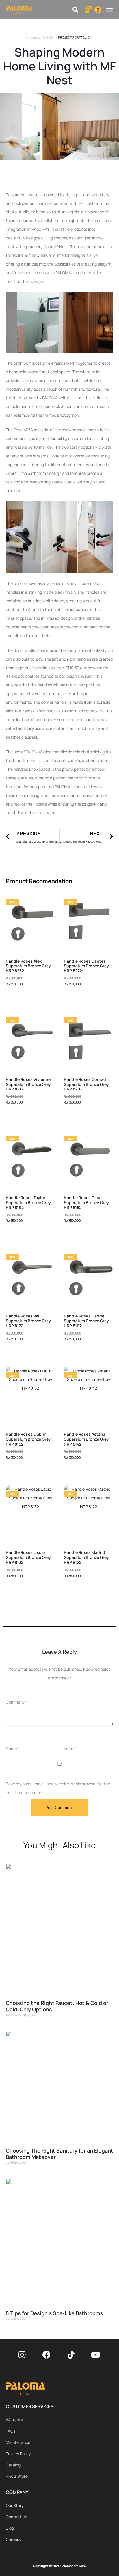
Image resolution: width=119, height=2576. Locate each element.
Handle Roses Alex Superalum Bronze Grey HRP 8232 (28, 966)
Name (13, 1748)
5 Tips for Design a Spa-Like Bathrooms (54, 2313)
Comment (16, 1702)
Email (70, 1748)
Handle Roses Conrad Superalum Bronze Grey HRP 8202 (86, 1084)
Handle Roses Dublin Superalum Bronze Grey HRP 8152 (28, 1439)
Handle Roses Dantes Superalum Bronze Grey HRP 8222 (86, 966)
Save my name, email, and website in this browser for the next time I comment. (58, 1788)
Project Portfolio (74, 37)
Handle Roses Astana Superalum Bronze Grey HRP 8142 (86, 1439)
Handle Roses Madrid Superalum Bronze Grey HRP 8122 (86, 1557)
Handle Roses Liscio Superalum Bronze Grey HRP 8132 (28, 1557)
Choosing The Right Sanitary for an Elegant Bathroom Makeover (59, 2154)
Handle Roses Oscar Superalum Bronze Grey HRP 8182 (86, 1202)
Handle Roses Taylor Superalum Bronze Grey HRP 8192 (28, 1202)
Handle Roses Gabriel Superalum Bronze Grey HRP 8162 (86, 1321)
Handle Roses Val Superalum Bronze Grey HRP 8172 (28, 1321)
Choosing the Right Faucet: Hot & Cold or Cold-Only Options (57, 2006)
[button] (76, 10)
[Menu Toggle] (109, 10)
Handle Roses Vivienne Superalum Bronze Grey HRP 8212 (28, 1084)
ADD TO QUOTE (31, 999)
